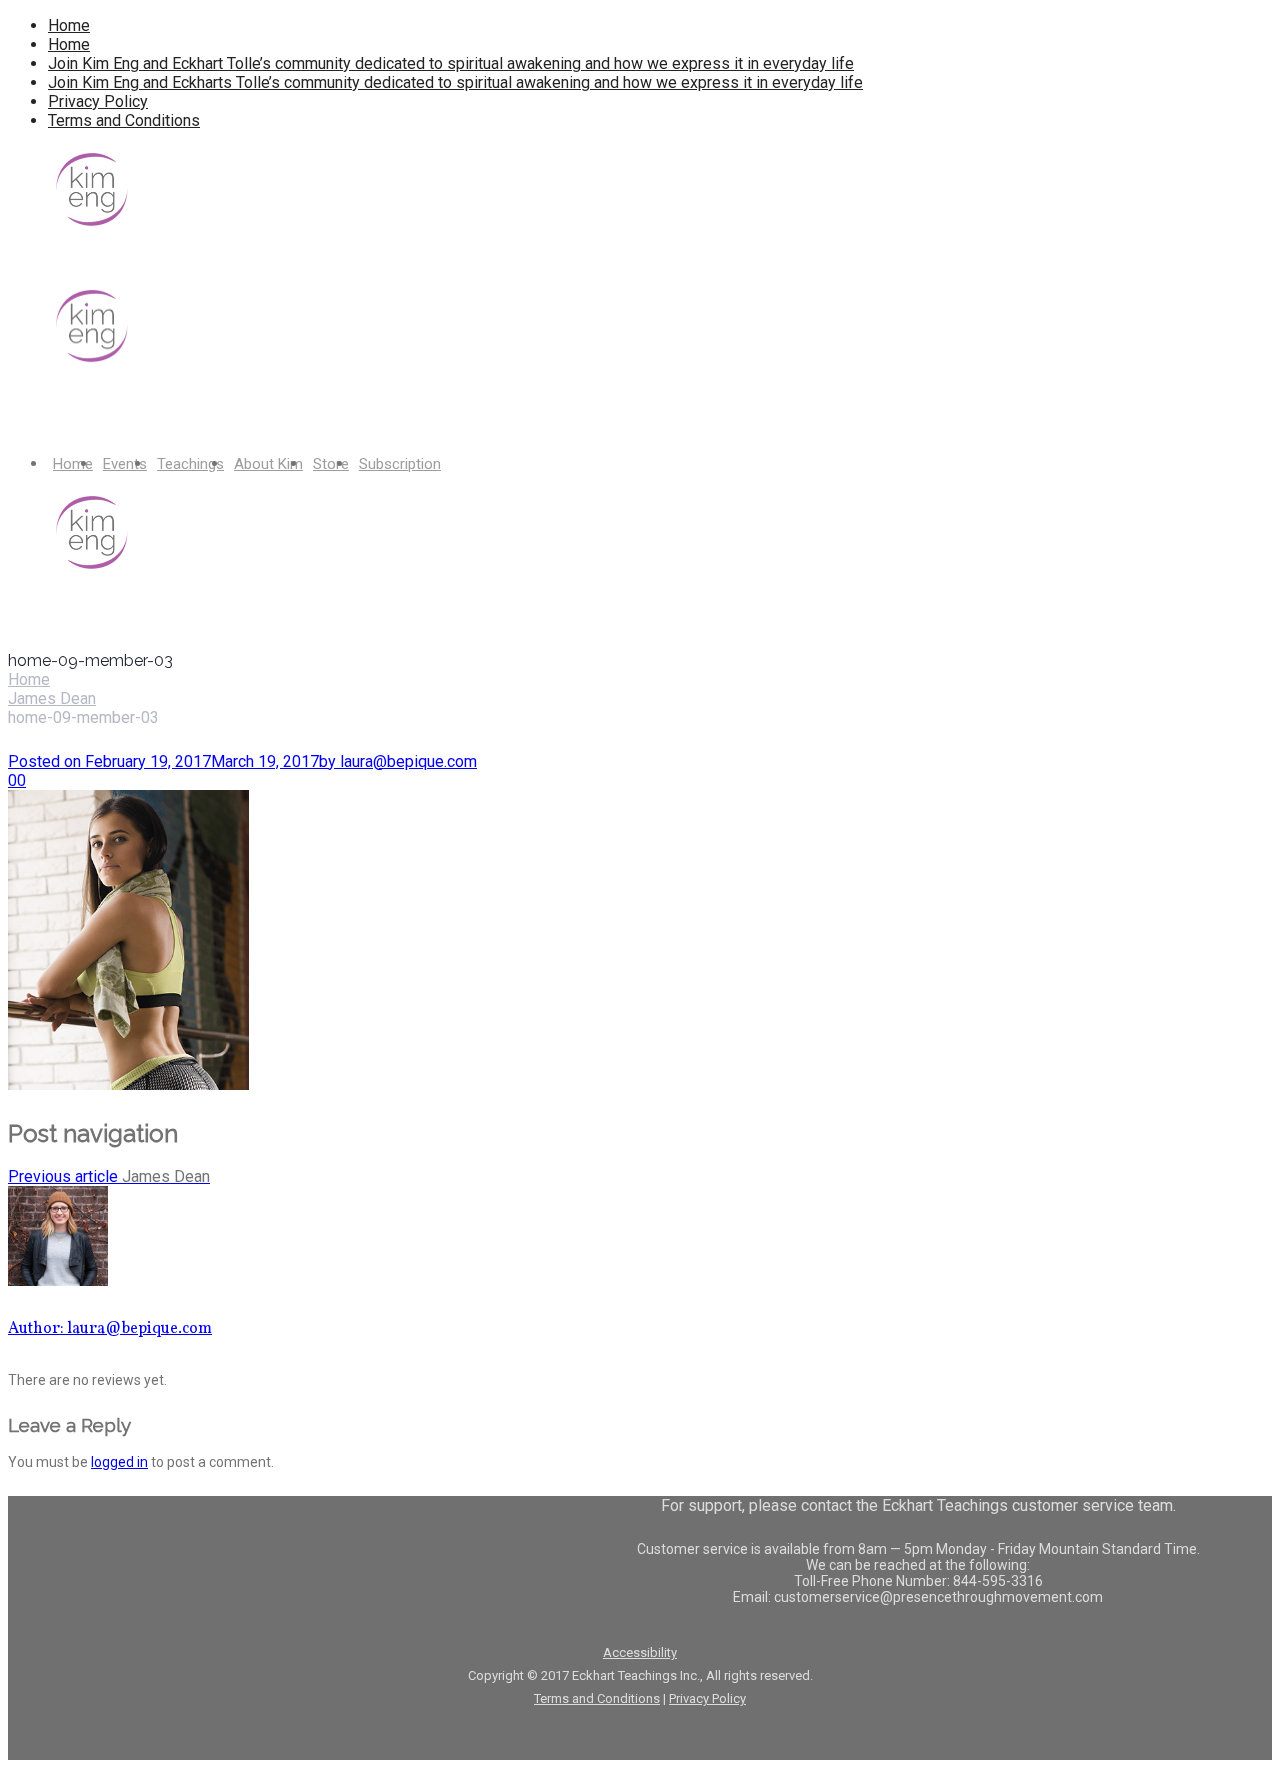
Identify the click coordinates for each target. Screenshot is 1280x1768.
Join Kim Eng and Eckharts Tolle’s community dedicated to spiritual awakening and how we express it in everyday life (455, 82)
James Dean (52, 698)
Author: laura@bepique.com (110, 1329)
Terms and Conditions (124, 120)
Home (69, 25)
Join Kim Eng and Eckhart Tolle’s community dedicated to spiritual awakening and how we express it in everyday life (451, 63)
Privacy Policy (98, 101)
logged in (119, 1462)
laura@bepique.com (398, 761)
